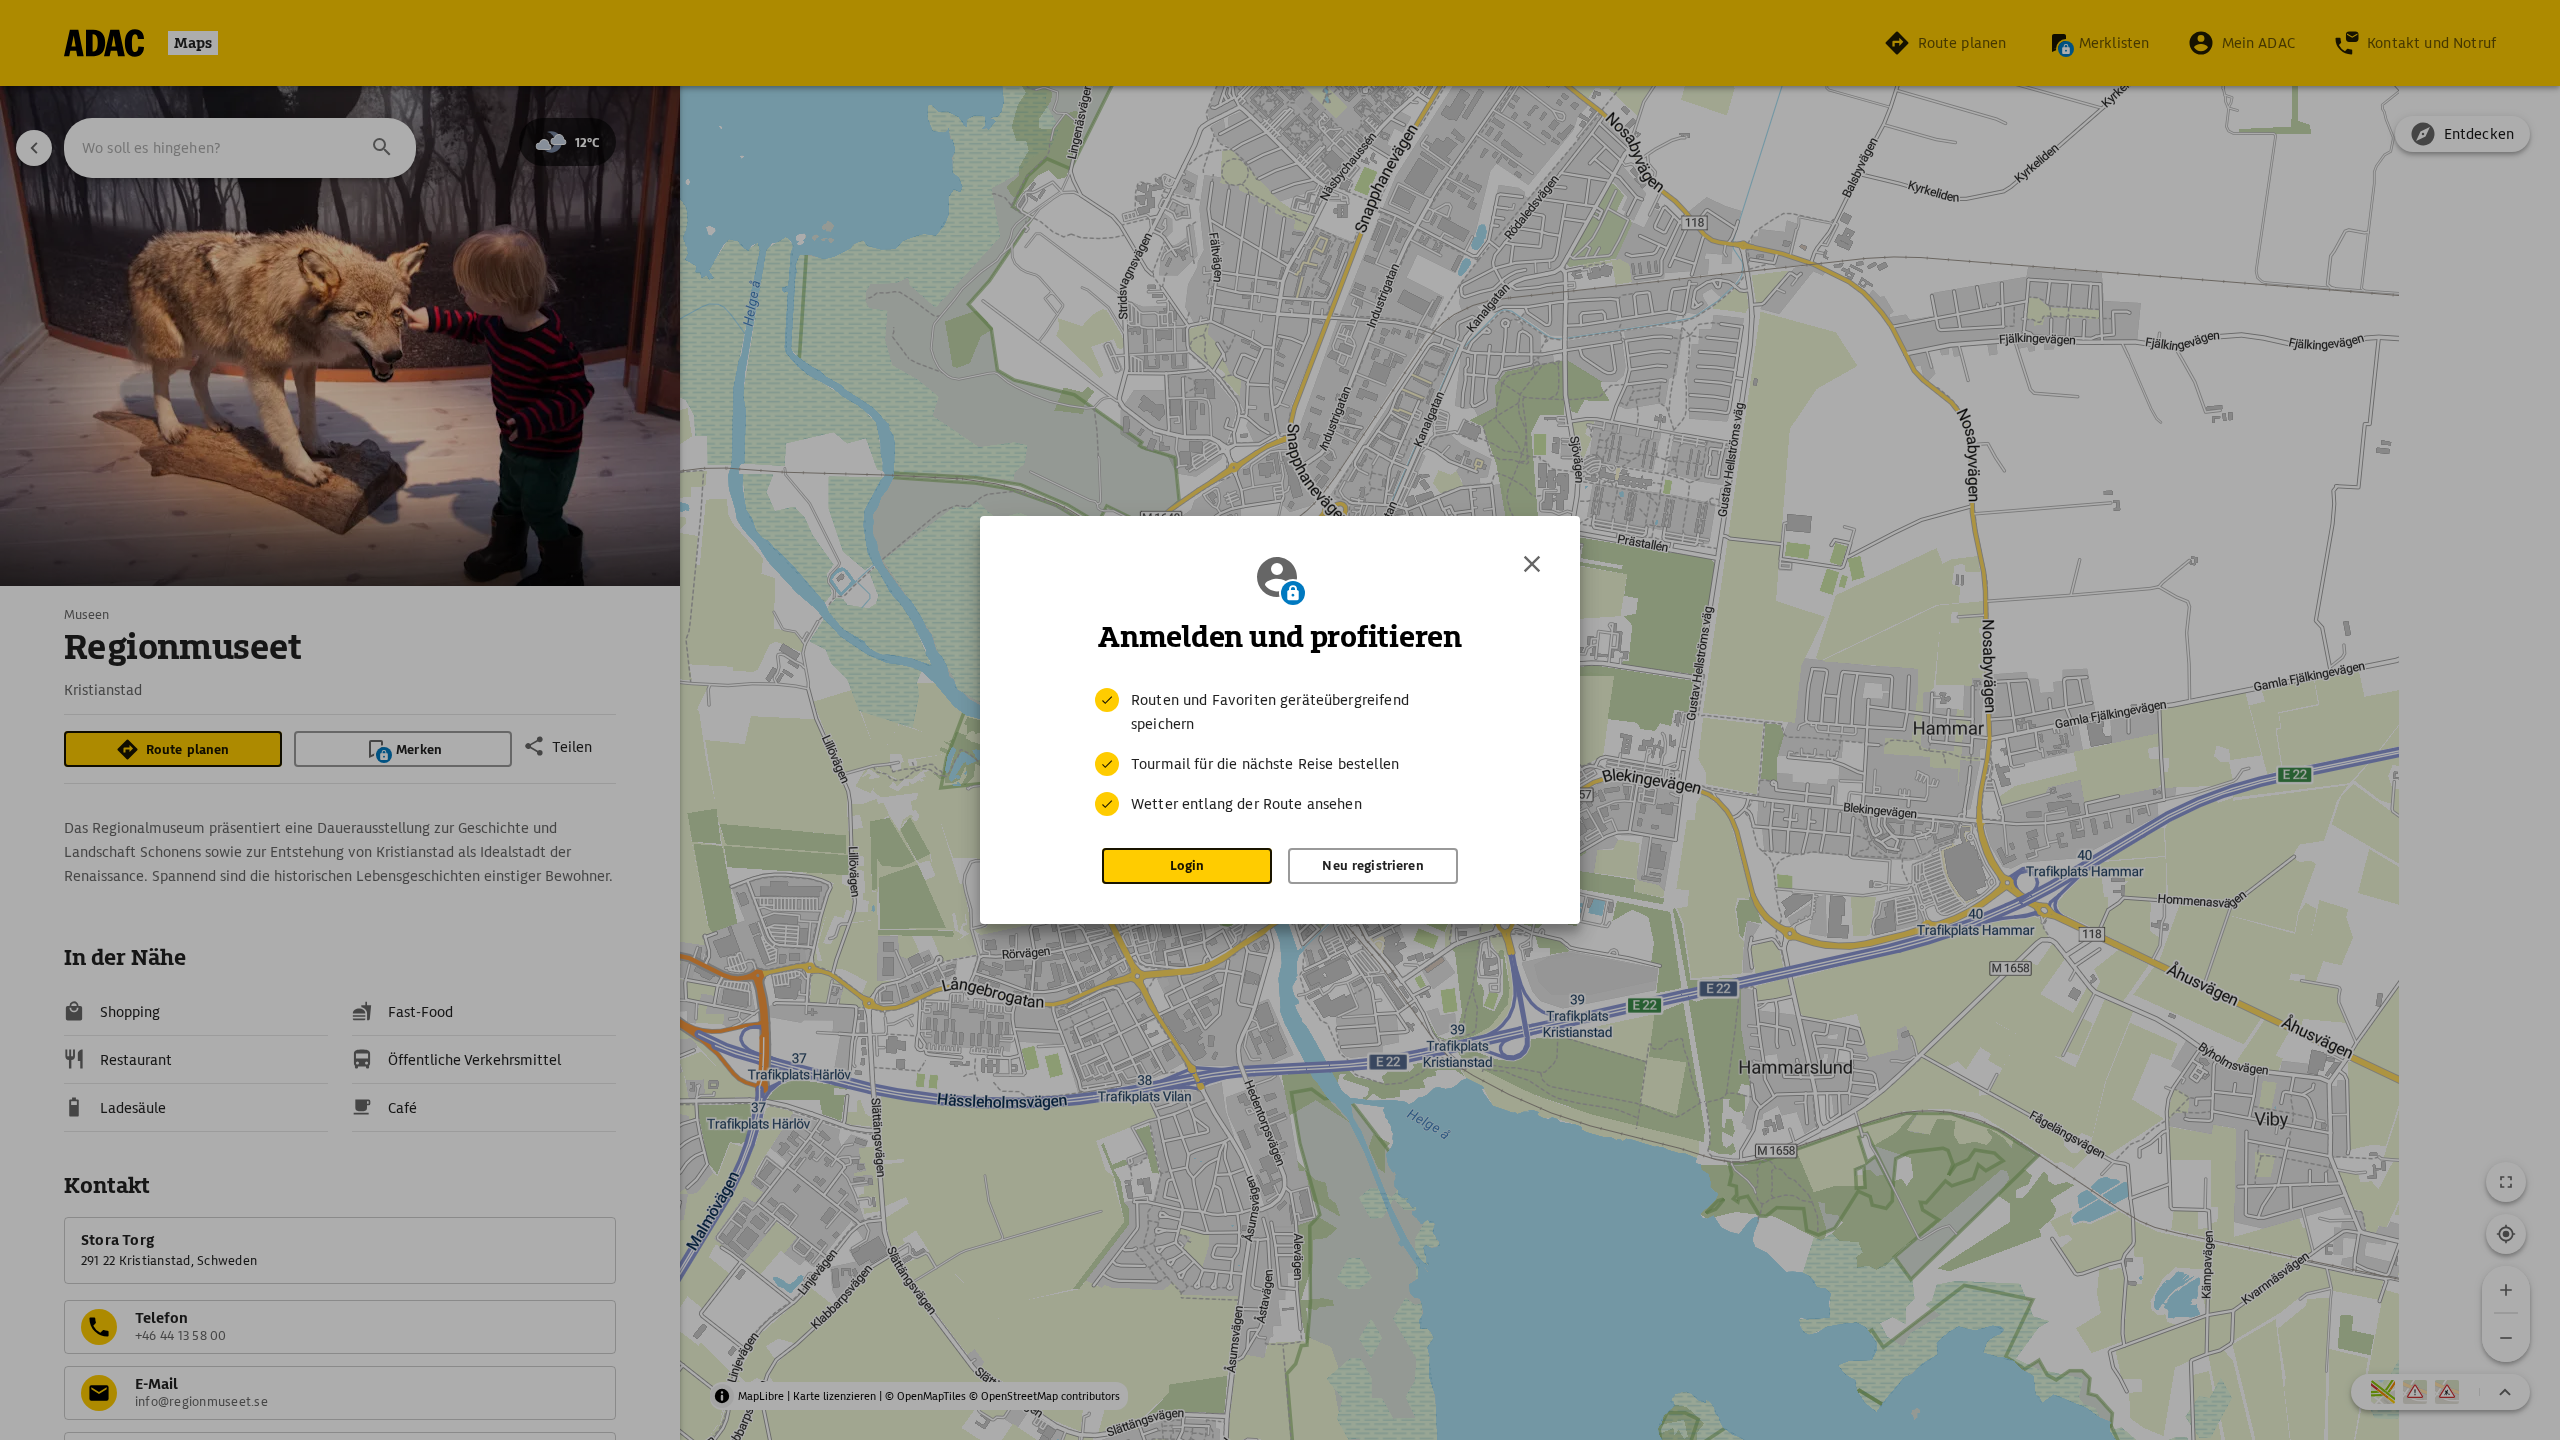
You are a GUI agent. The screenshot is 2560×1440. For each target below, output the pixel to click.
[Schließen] (1532, 564)
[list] (1280, 752)
